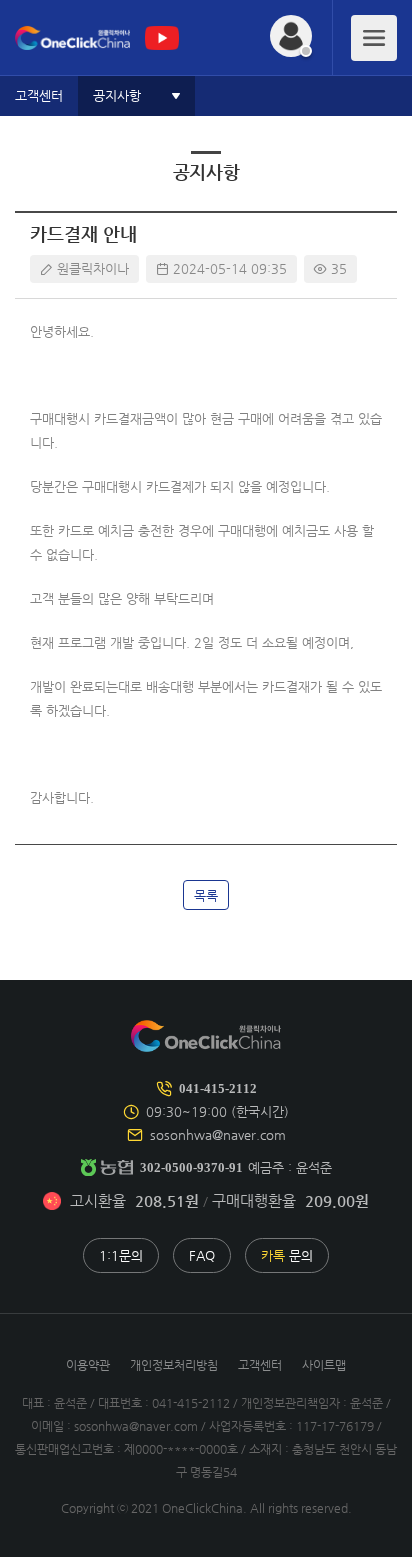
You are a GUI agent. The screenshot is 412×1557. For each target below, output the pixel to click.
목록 (206, 895)
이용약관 (88, 1365)
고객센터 (260, 1365)
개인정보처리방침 (174, 1365)
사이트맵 (324, 1365)
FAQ (202, 1255)
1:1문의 (121, 1255)
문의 (287, 1255)
